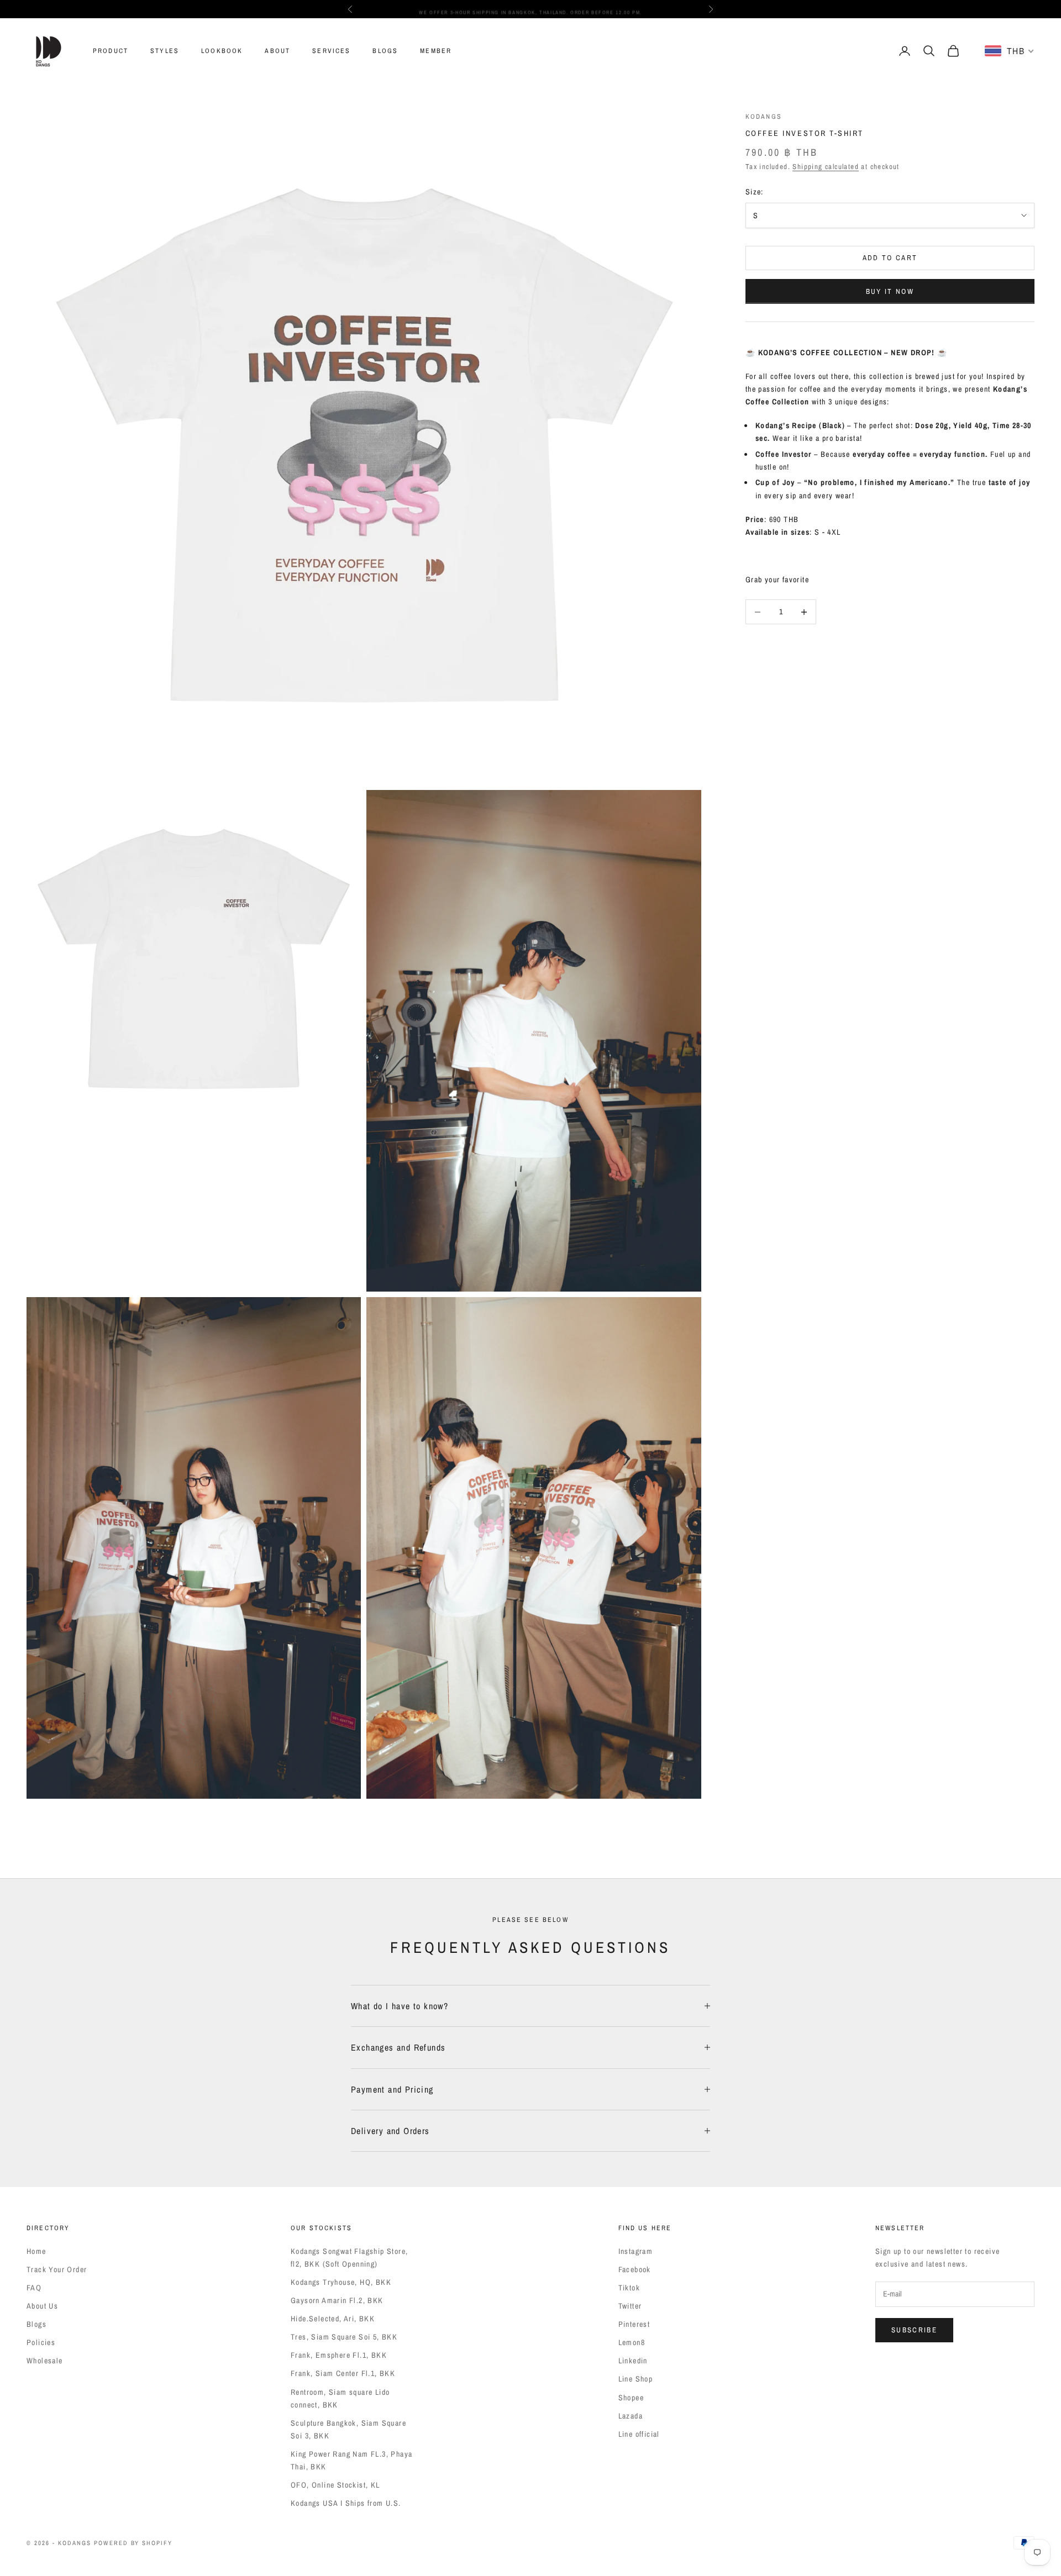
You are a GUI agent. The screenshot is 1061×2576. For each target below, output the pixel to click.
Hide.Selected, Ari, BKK (333, 2319)
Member (436, 51)
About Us (42, 2306)
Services (331, 51)
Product (111, 51)
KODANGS (764, 117)
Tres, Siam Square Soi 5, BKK (344, 2337)
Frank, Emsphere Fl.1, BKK (339, 2355)
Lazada (631, 2416)
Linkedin (633, 2361)
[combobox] (1010, 51)
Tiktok (629, 2288)
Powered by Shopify (133, 2543)
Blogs (385, 51)
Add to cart (890, 258)
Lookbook (222, 51)
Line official (639, 2434)
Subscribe (914, 2330)
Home (36, 2251)
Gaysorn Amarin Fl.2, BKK (337, 2300)
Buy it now (890, 291)
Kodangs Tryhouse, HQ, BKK (341, 2282)
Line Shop (636, 2379)
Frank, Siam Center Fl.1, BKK (343, 2373)
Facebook (635, 2269)
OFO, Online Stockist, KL (335, 2485)
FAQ (34, 2288)
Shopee (631, 2398)
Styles (165, 51)
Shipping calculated (826, 167)
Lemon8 (632, 2342)
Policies (41, 2342)
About (277, 51)
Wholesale (45, 2361)
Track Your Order (57, 2269)
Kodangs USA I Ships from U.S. (346, 2503)
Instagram (636, 2251)
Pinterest (634, 2324)
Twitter (630, 2306)
